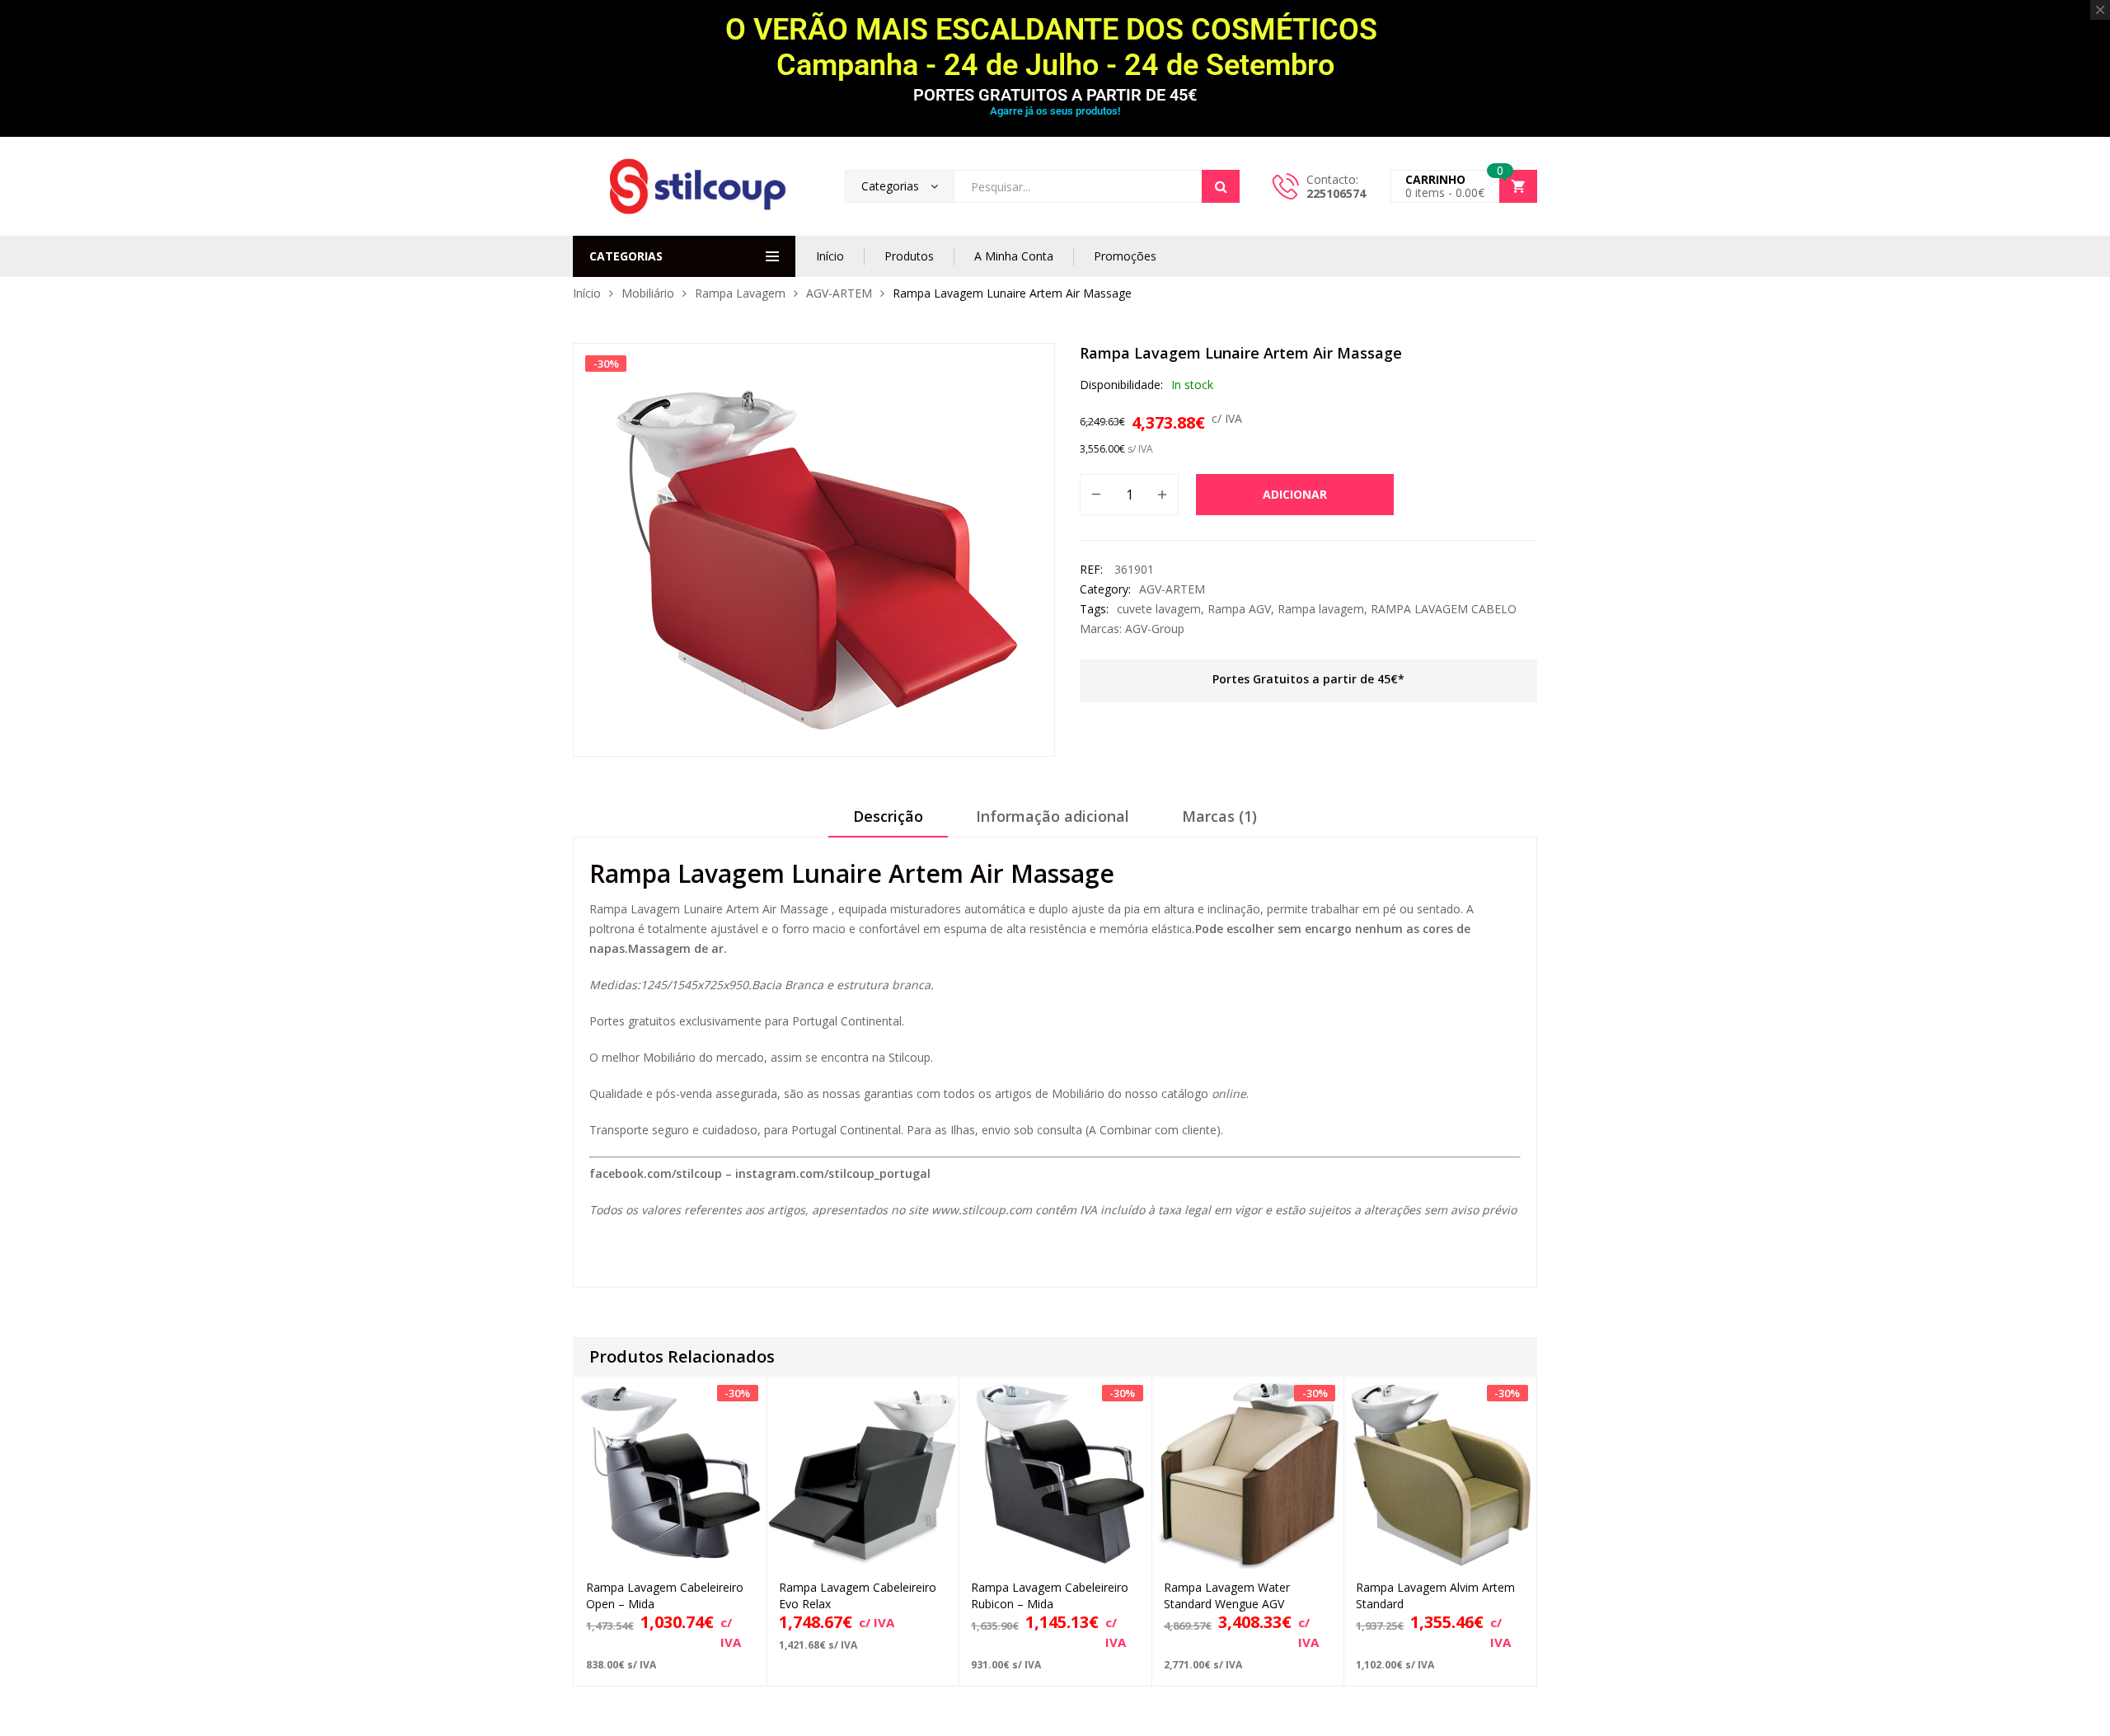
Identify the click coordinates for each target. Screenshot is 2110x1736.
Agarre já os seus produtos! (1055, 111)
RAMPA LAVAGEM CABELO (1444, 609)
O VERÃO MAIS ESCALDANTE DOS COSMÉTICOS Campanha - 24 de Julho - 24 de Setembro (1055, 47)
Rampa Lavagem (740, 293)
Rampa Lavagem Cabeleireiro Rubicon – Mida (1050, 1595)
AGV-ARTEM (839, 293)
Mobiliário (648, 293)
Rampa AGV (1239, 609)
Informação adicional (1053, 816)
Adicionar (1295, 494)
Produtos (909, 256)
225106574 (1336, 193)
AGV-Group (1155, 629)
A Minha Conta (1014, 256)
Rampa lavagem (1321, 609)
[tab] (888, 822)
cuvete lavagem (1159, 609)
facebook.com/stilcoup (656, 1173)
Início (830, 256)
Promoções (1125, 256)
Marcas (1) (1219, 816)
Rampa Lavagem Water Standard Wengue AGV (1227, 1595)
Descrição (888, 816)
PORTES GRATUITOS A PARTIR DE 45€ (1055, 95)
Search (1221, 186)
